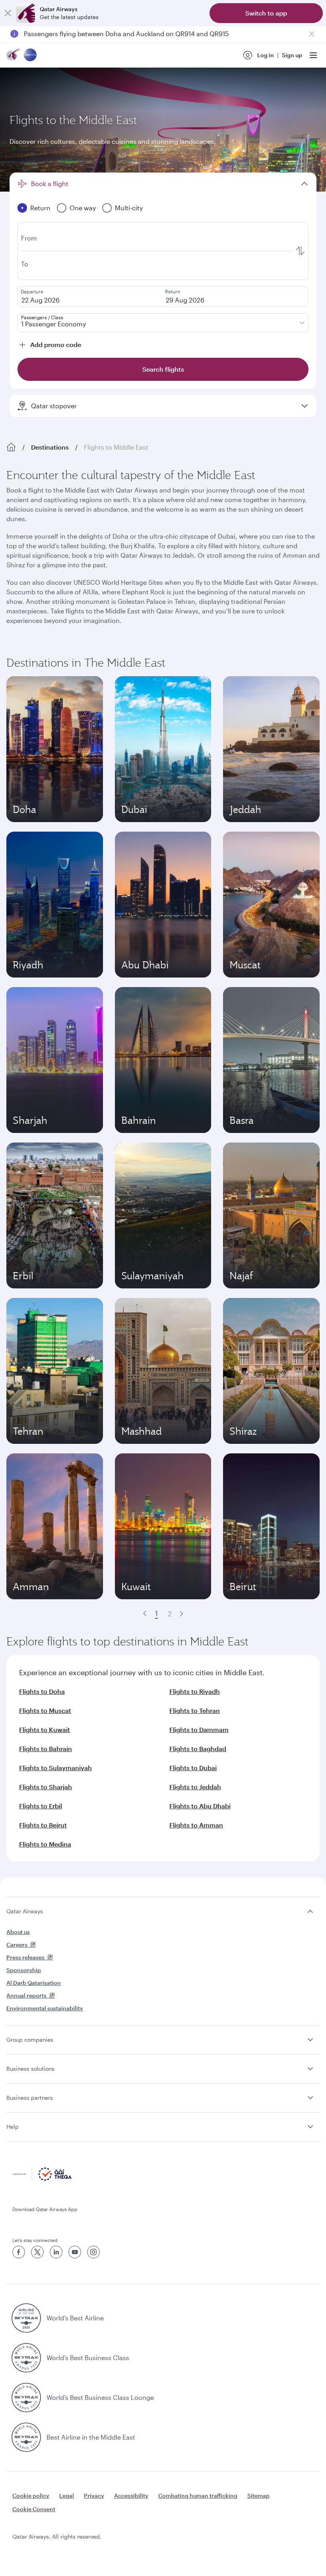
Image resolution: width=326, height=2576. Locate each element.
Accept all (197, 2550)
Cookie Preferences (130, 2550)
